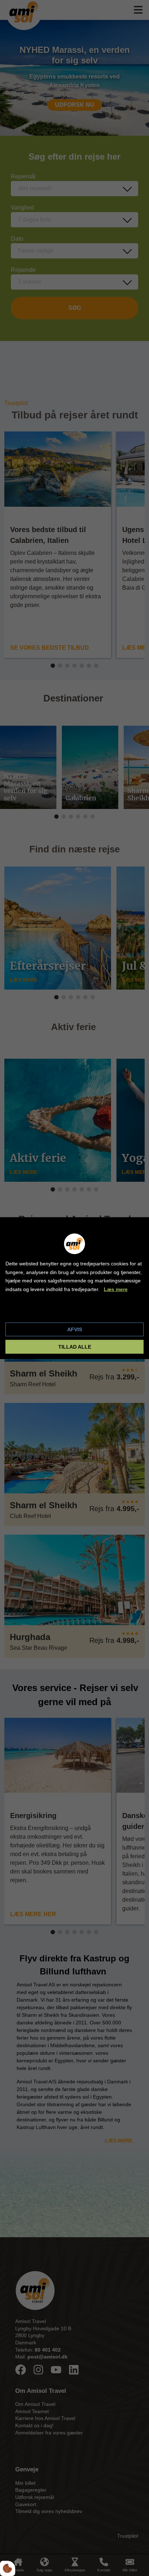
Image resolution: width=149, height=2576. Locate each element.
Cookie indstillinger (30, 1311)
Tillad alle (75, 1347)
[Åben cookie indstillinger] (8, 2568)
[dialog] (74, 1288)
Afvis (75, 1329)
